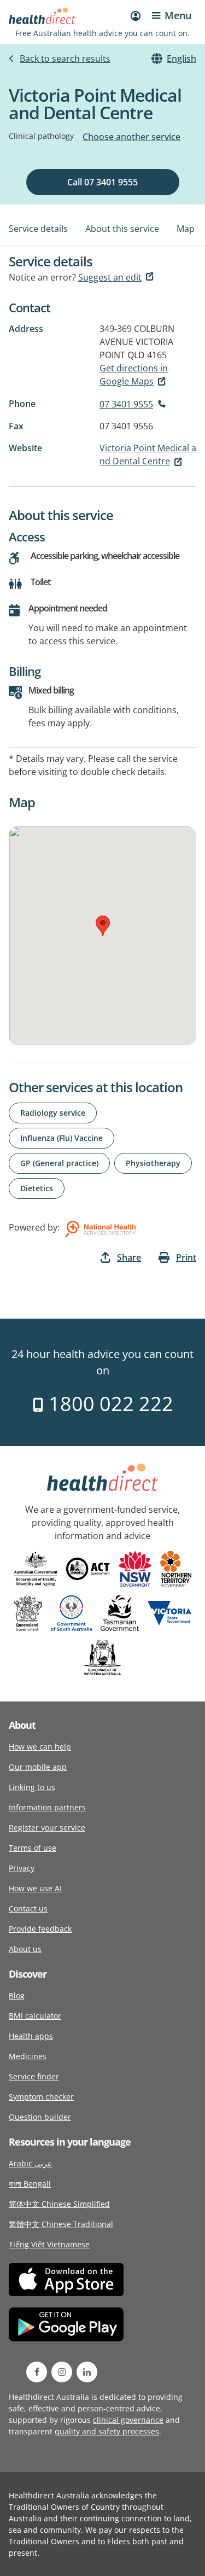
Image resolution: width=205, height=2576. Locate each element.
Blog (17, 1995)
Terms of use (33, 1848)
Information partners (47, 1807)
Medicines (28, 2056)
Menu (178, 15)
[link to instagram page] (62, 2372)
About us (25, 1949)
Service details (38, 229)
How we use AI (35, 1888)
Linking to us (32, 1787)
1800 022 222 (109, 1404)
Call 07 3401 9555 (102, 182)
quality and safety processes (107, 2431)
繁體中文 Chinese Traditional (61, 2224)
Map (186, 229)
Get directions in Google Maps (134, 375)
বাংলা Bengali (30, 2184)
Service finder (34, 2076)
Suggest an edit (110, 277)
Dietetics (37, 1188)
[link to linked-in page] (87, 2372)
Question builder (40, 2117)
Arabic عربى (30, 2163)
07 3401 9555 (126, 404)
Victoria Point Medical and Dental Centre (148, 454)
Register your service (47, 1828)
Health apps (31, 2036)
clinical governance (128, 2420)
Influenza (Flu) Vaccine (61, 1138)
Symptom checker (41, 2097)
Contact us (28, 1908)
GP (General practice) (59, 1163)
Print (186, 1257)
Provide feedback (40, 1929)
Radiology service (53, 1113)
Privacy (22, 1868)
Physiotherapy (153, 1163)
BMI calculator (35, 2016)
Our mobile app (38, 1767)
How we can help (40, 1747)
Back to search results (65, 59)
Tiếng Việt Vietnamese (49, 2244)
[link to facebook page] (37, 2372)
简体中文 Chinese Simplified (59, 2204)
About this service (122, 229)
